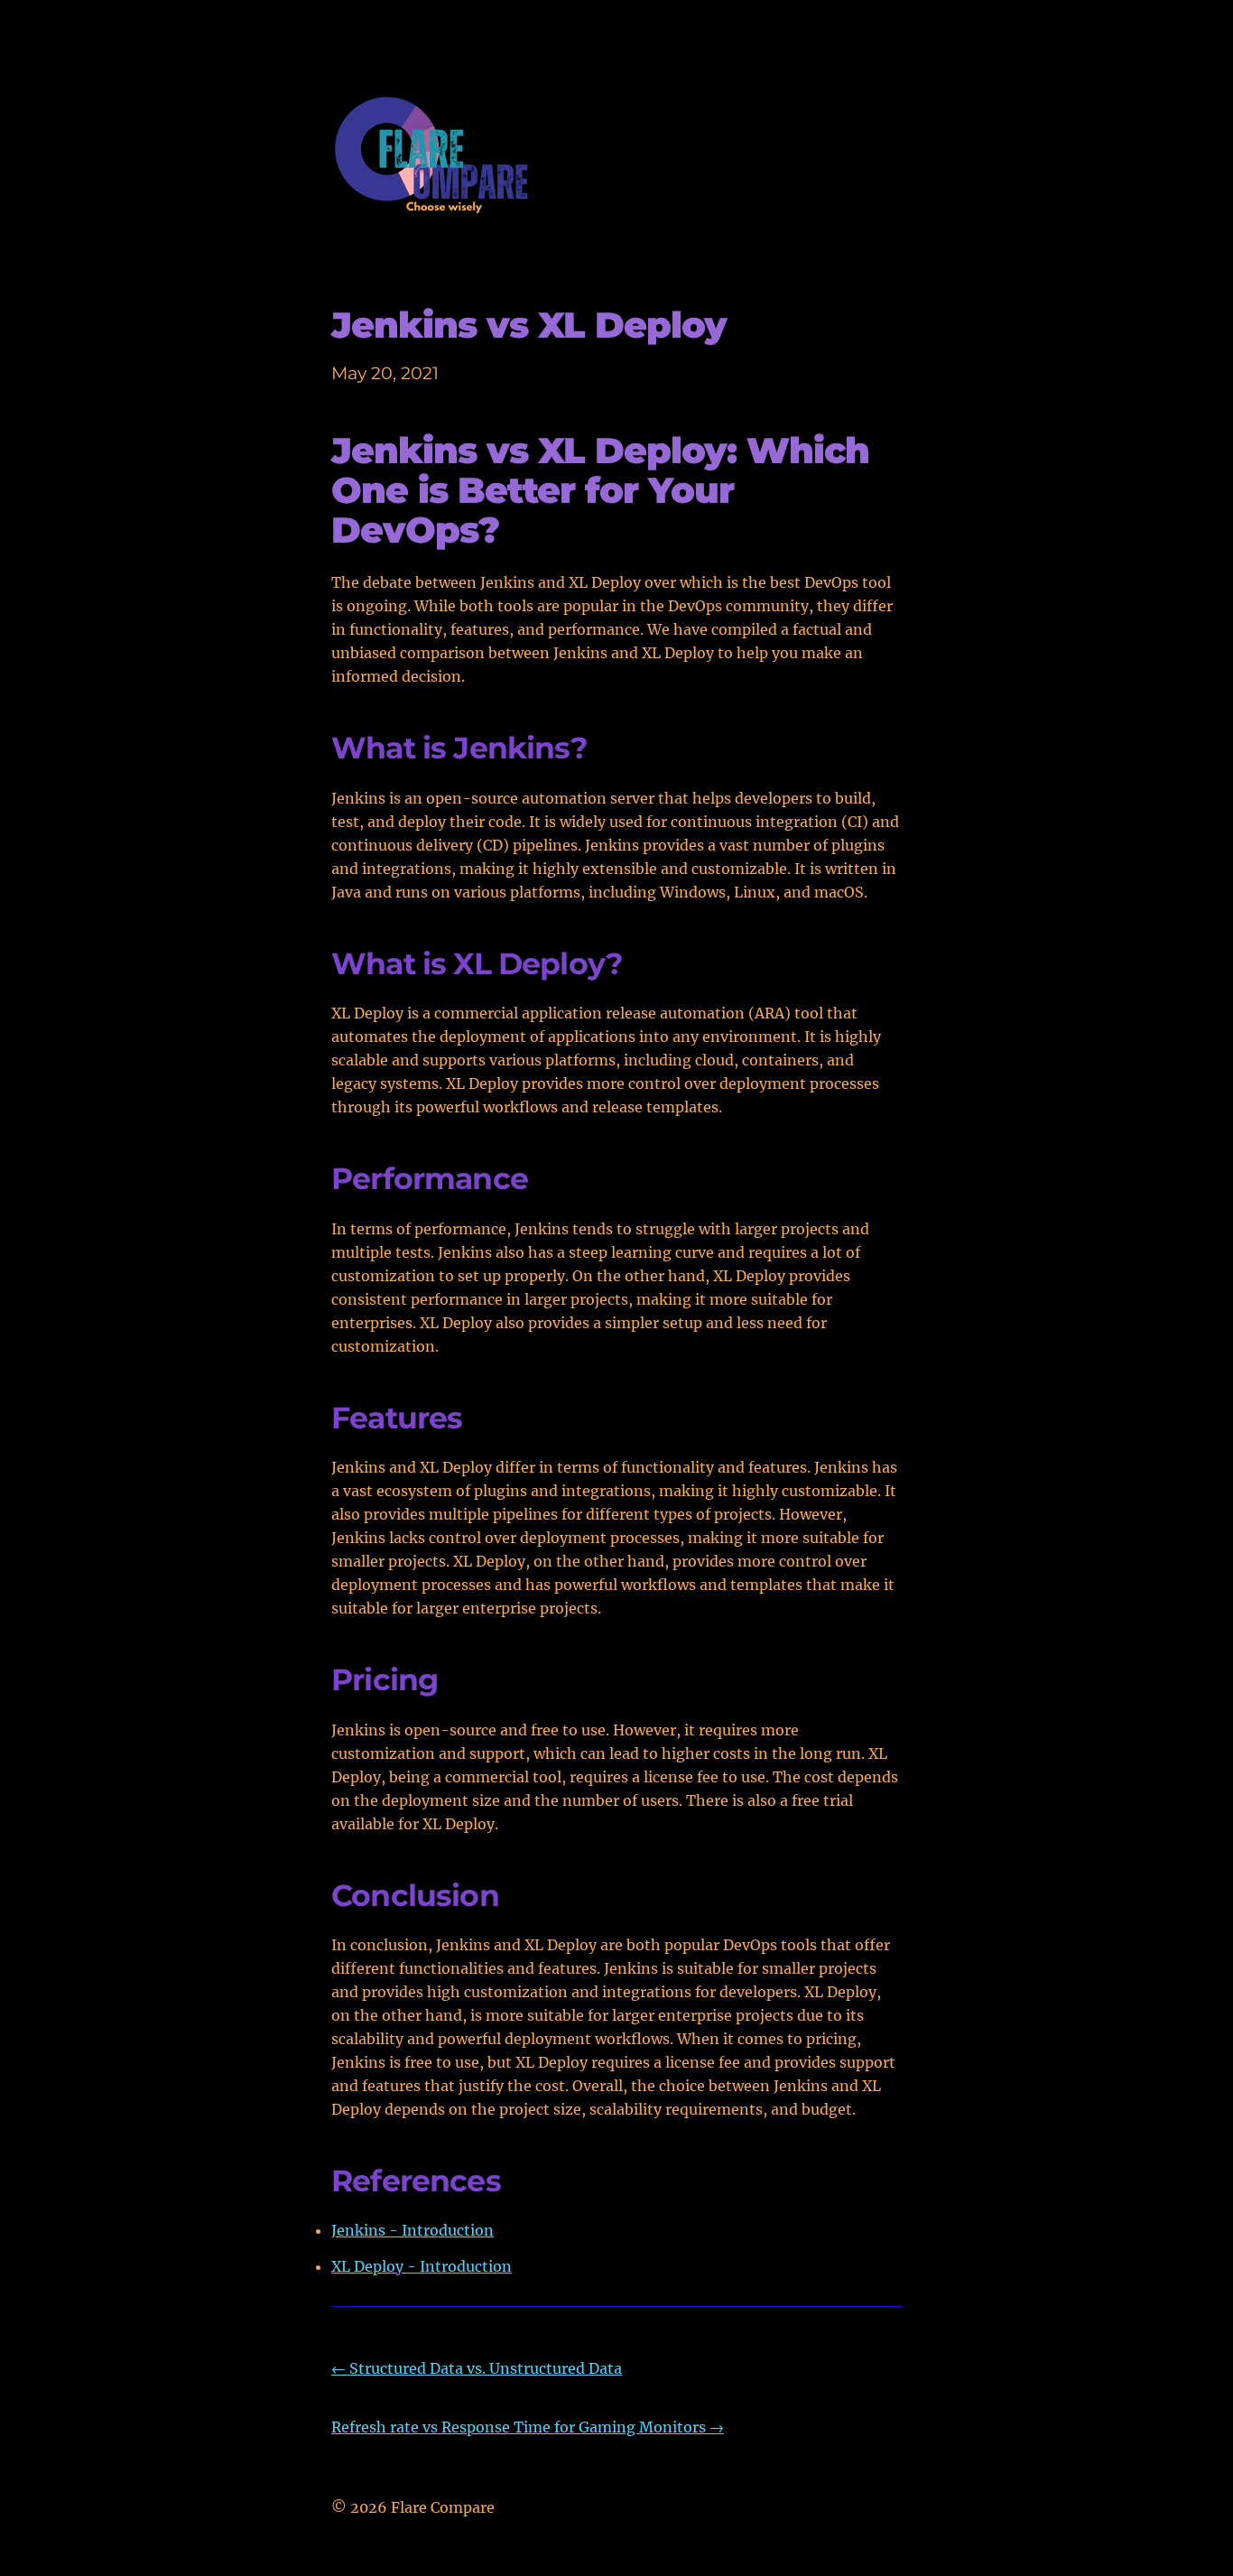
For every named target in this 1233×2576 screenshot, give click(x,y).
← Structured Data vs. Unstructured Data (477, 2368)
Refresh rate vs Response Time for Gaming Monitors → (528, 2427)
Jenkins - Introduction (413, 2230)
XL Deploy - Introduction (422, 2266)
